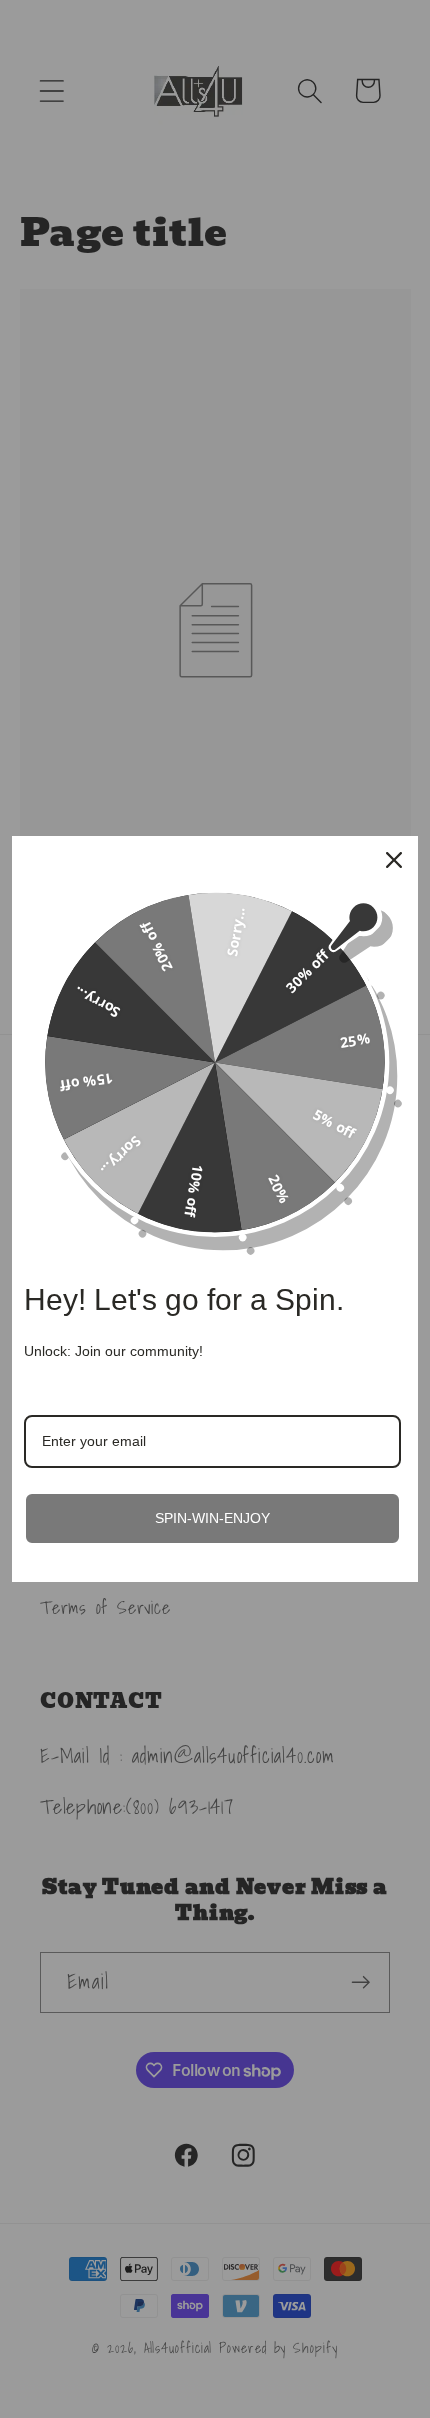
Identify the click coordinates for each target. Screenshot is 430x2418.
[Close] (394, 860)
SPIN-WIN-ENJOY (212, 1518)
